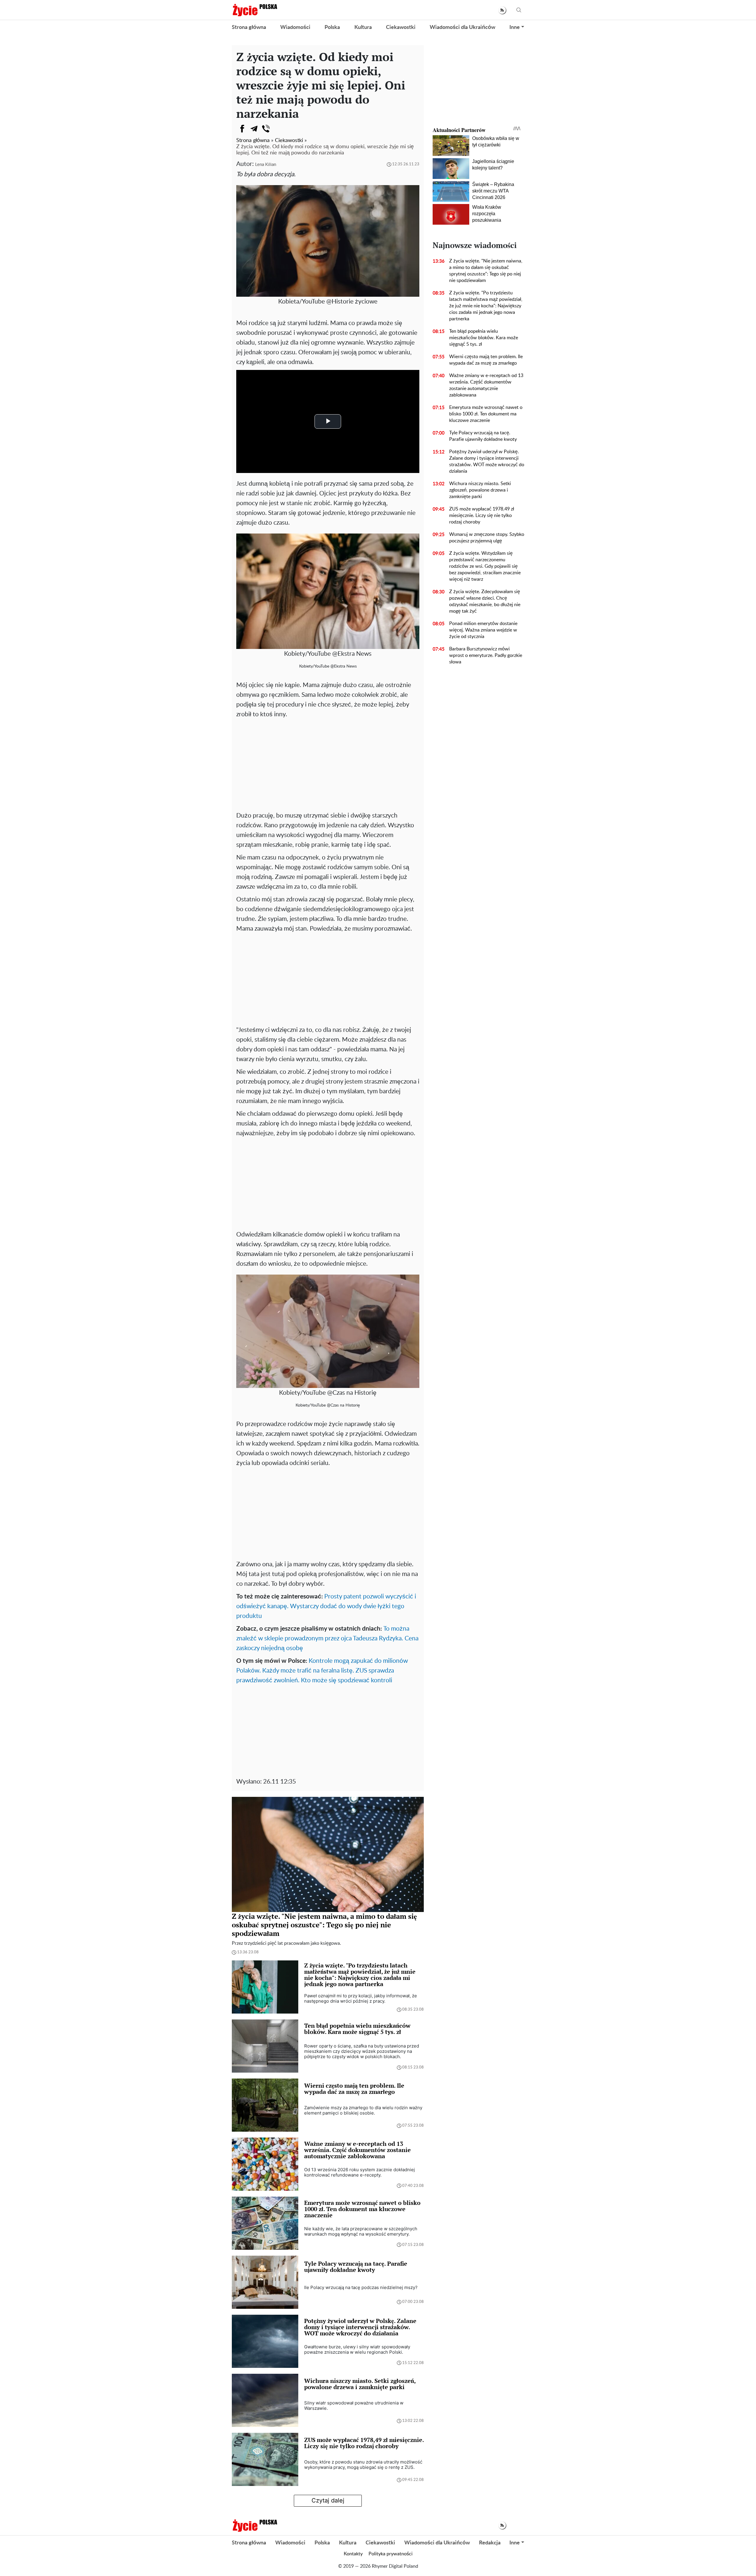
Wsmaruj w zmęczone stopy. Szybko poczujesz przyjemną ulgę (487, 538)
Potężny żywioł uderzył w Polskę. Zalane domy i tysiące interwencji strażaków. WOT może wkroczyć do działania (487, 461)
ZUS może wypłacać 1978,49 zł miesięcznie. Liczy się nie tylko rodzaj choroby (482, 515)
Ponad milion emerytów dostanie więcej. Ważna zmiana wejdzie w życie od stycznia (483, 630)
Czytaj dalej (328, 2500)
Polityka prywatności (391, 2554)
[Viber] (266, 129)
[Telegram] (254, 129)
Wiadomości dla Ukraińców (462, 27)
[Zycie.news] (255, 10)
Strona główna (249, 27)
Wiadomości (295, 27)
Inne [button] (515, 27)
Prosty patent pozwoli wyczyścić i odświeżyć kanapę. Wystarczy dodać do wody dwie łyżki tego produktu (326, 1606)
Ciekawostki (401, 27)
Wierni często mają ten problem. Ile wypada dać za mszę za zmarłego (486, 360)
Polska (332, 27)
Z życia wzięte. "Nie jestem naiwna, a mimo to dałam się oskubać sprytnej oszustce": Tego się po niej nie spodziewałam (486, 271)
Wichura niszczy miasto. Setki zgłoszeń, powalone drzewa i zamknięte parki (480, 490)
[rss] (502, 10)
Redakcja (490, 2543)
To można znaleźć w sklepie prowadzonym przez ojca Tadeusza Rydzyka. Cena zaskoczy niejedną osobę (327, 1638)
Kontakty (353, 2554)
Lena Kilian (266, 165)
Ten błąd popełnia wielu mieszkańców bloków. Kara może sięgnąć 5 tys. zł (484, 338)
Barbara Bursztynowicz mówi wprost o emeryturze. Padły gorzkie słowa (486, 655)
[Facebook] (242, 129)
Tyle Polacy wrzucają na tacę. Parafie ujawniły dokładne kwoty (483, 436)
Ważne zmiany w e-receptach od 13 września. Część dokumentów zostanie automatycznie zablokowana (486, 385)
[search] (519, 10)
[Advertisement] (328, 763)
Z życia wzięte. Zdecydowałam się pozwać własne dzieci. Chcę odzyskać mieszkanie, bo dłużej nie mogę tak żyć (485, 601)
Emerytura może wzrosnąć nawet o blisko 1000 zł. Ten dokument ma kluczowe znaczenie (486, 414)
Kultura (363, 27)
